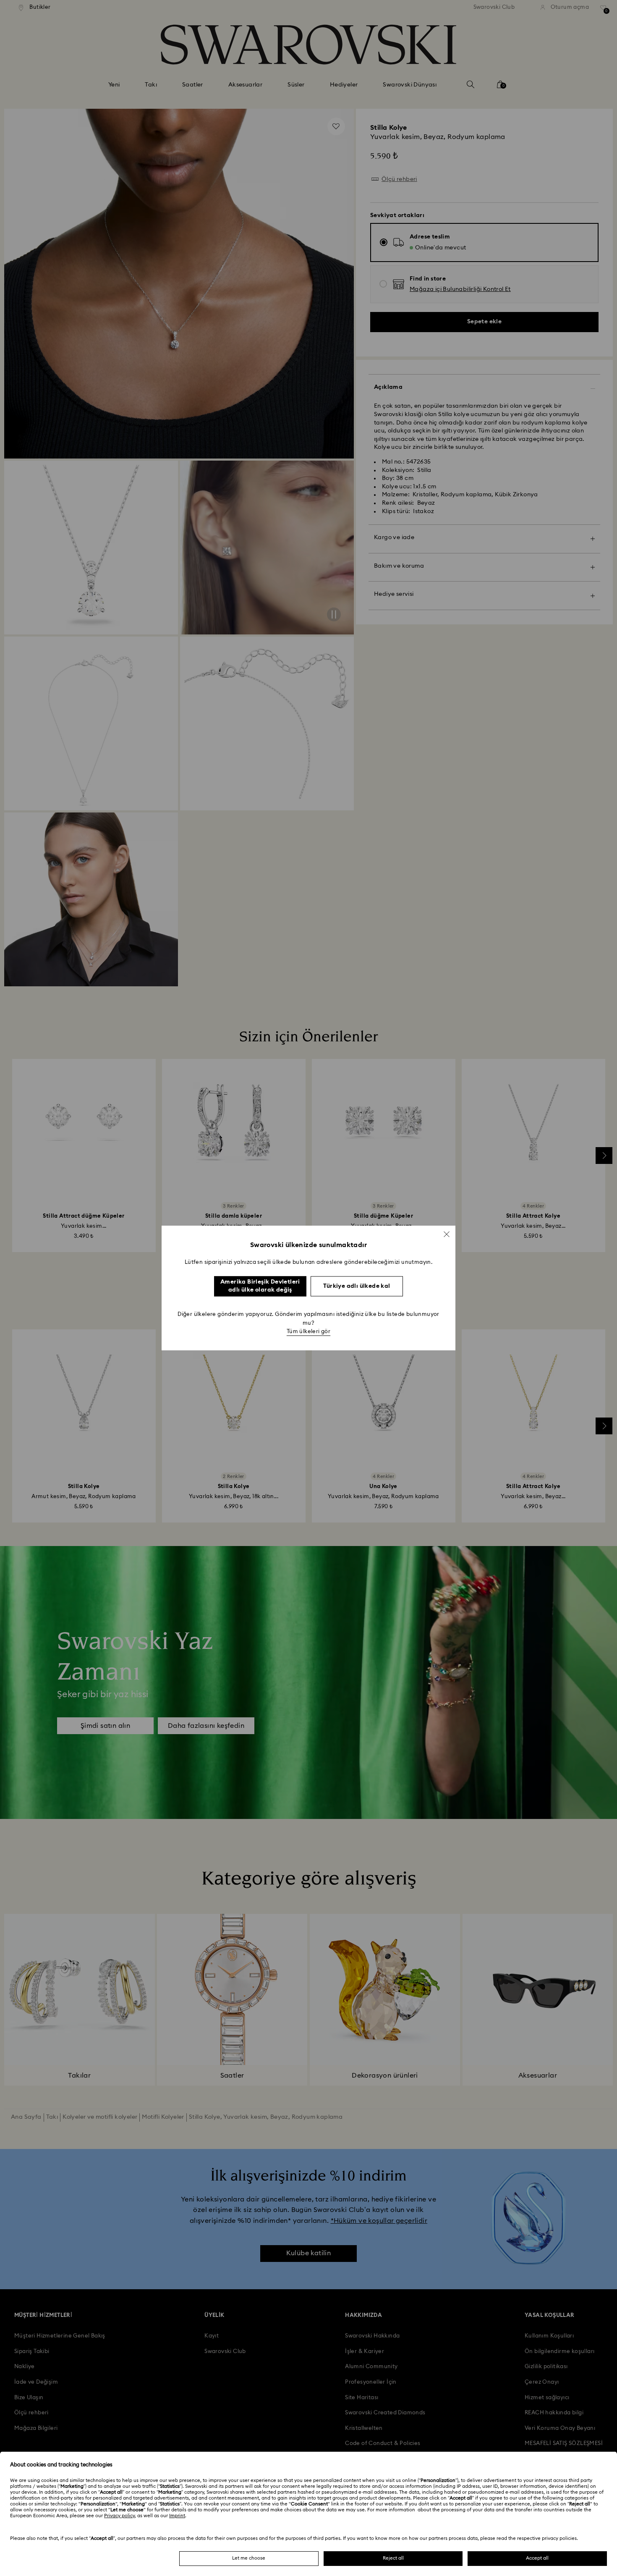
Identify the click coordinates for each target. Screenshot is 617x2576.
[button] (447, 1234)
